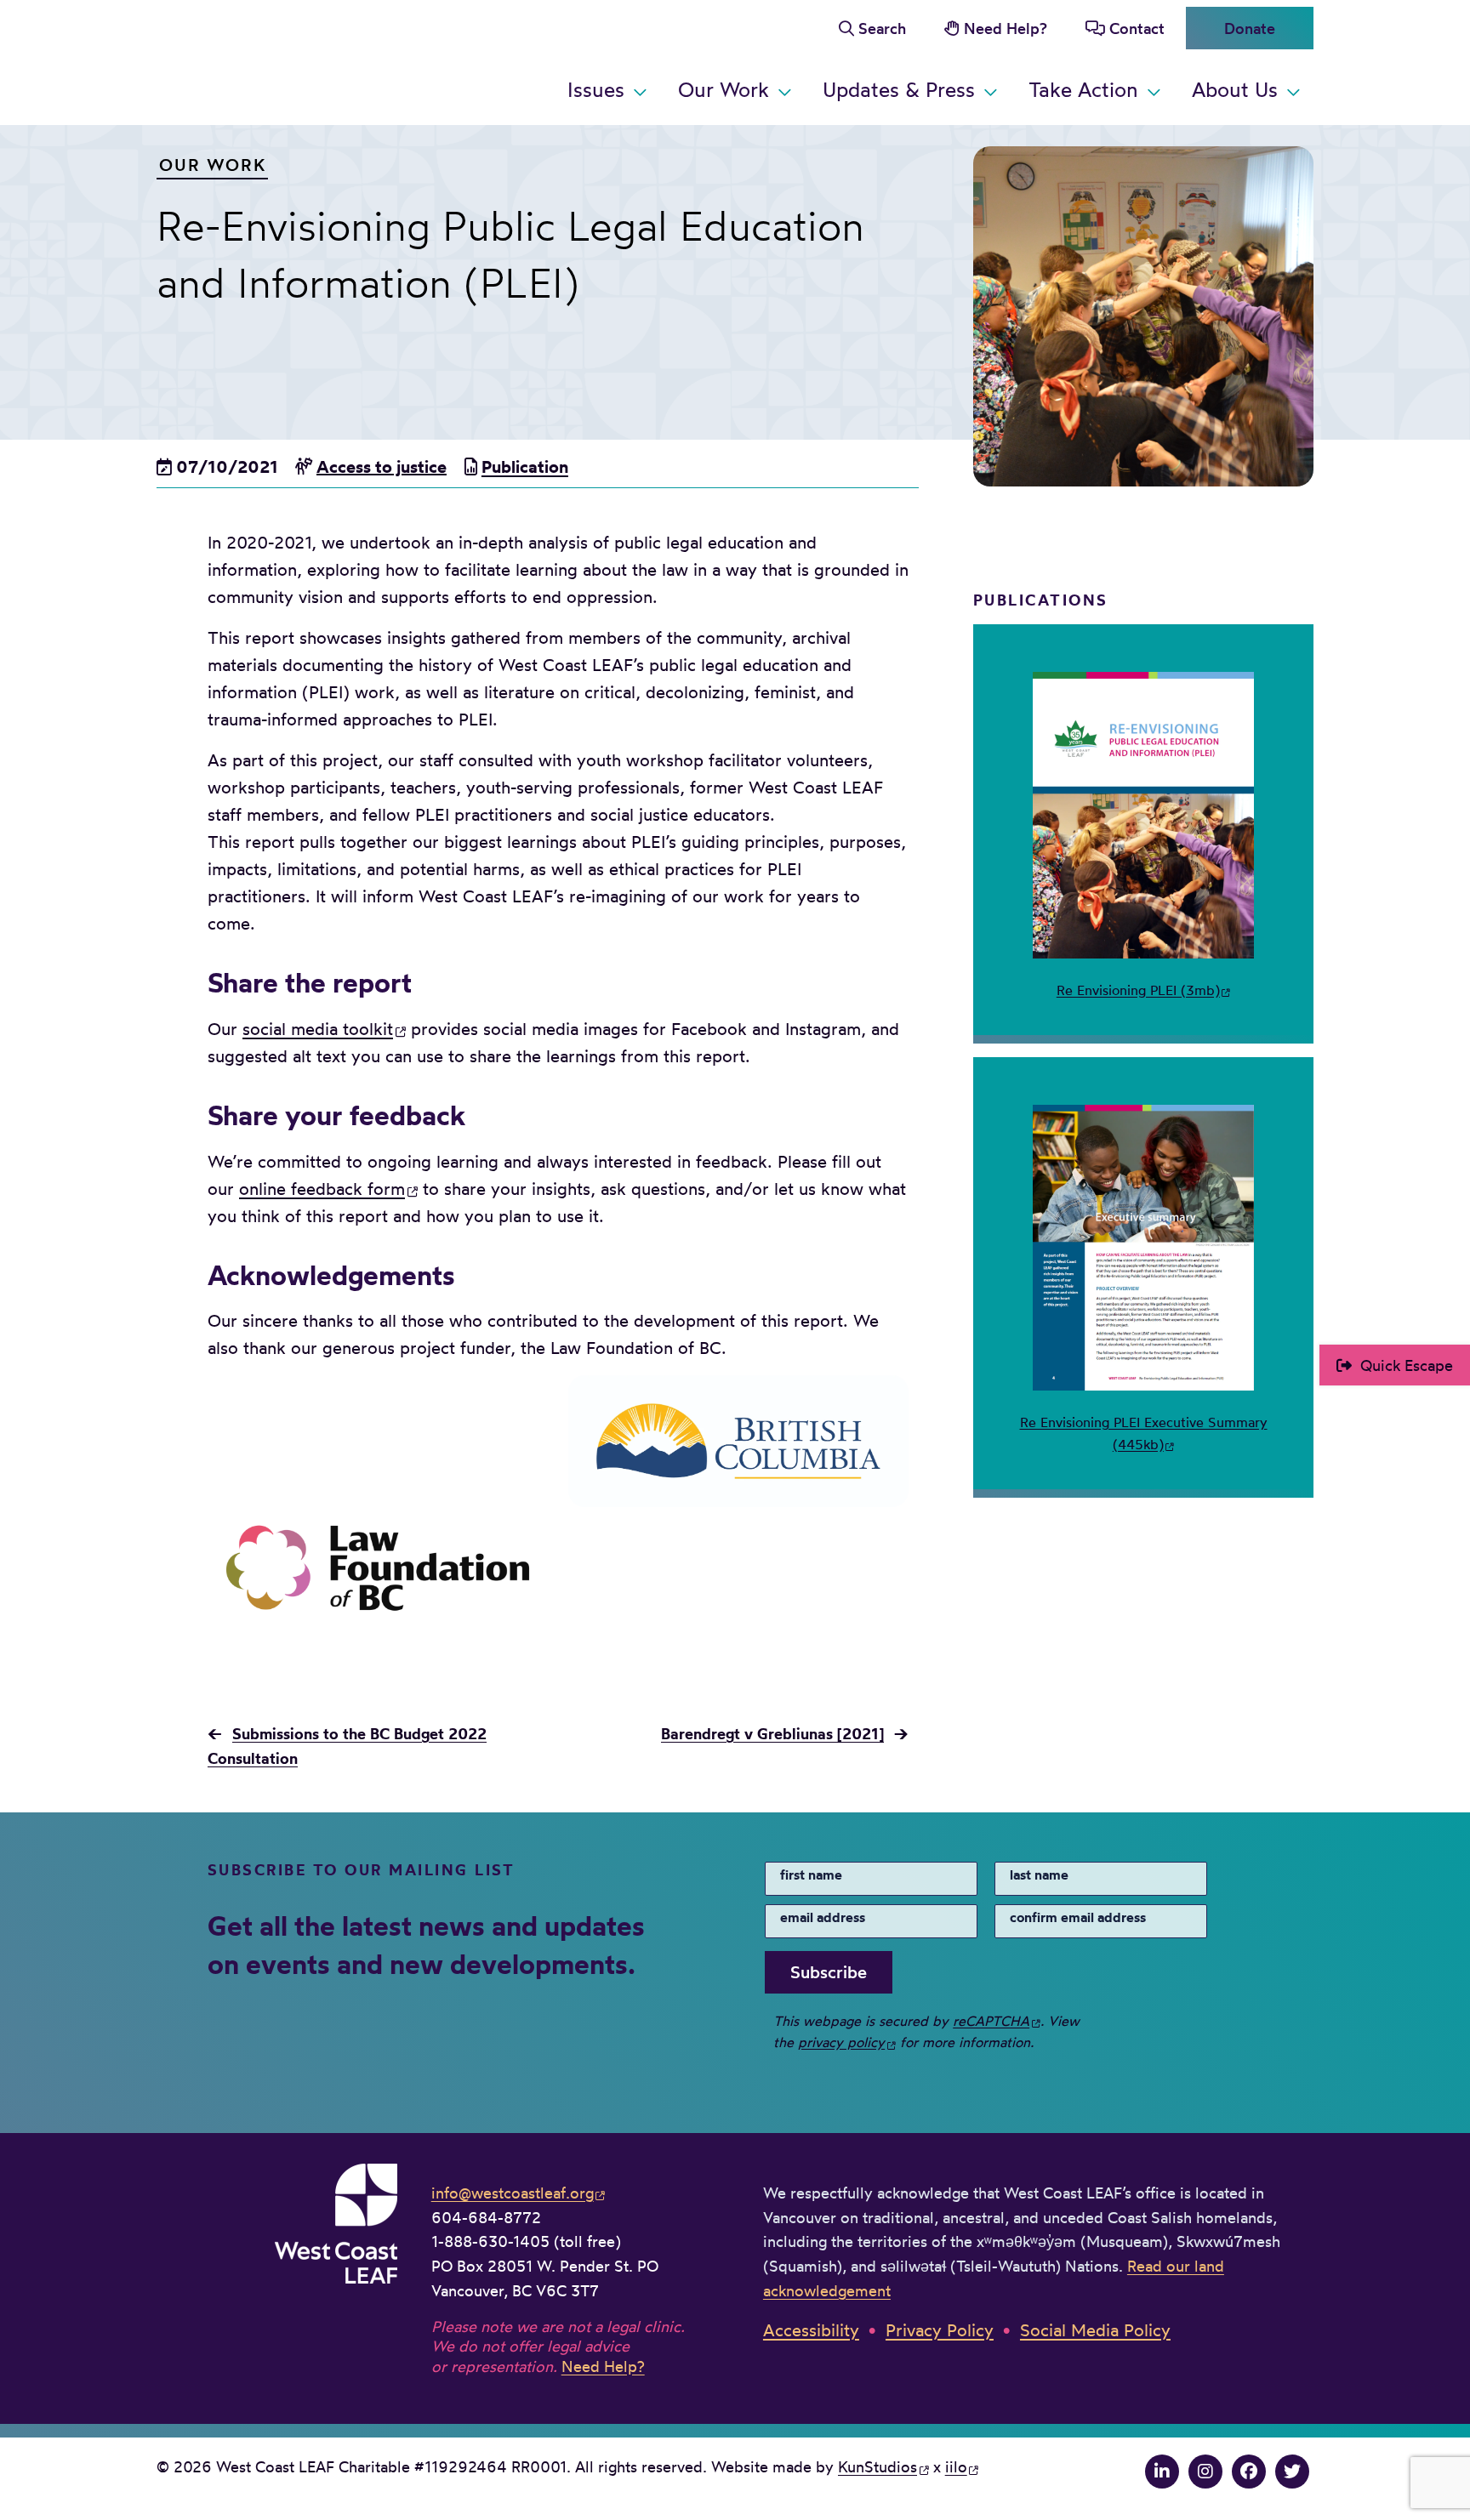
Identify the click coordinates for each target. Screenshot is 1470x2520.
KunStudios (877, 2466)
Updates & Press (899, 89)
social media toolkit (318, 1029)
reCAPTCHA (991, 2021)
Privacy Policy (940, 2330)
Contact (1137, 28)
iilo (956, 2466)
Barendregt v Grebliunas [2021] (772, 1734)
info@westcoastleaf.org (513, 2193)
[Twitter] (1292, 2471)
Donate (1250, 28)
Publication (525, 466)
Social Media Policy (1095, 2330)
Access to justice (382, 466)
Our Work (724, 89)
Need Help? (1006, 28)
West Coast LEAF (284, 59)
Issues (596, 89)
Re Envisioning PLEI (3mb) (1138, 990)
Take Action (1083, 89)
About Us (1235, 89)
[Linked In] (1162, 2471)
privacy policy (841, 2042)
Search (882, 28)
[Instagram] (1205, 2471)
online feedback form (322, 1189)
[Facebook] (1249, 2471)
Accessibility (811, 2330)
